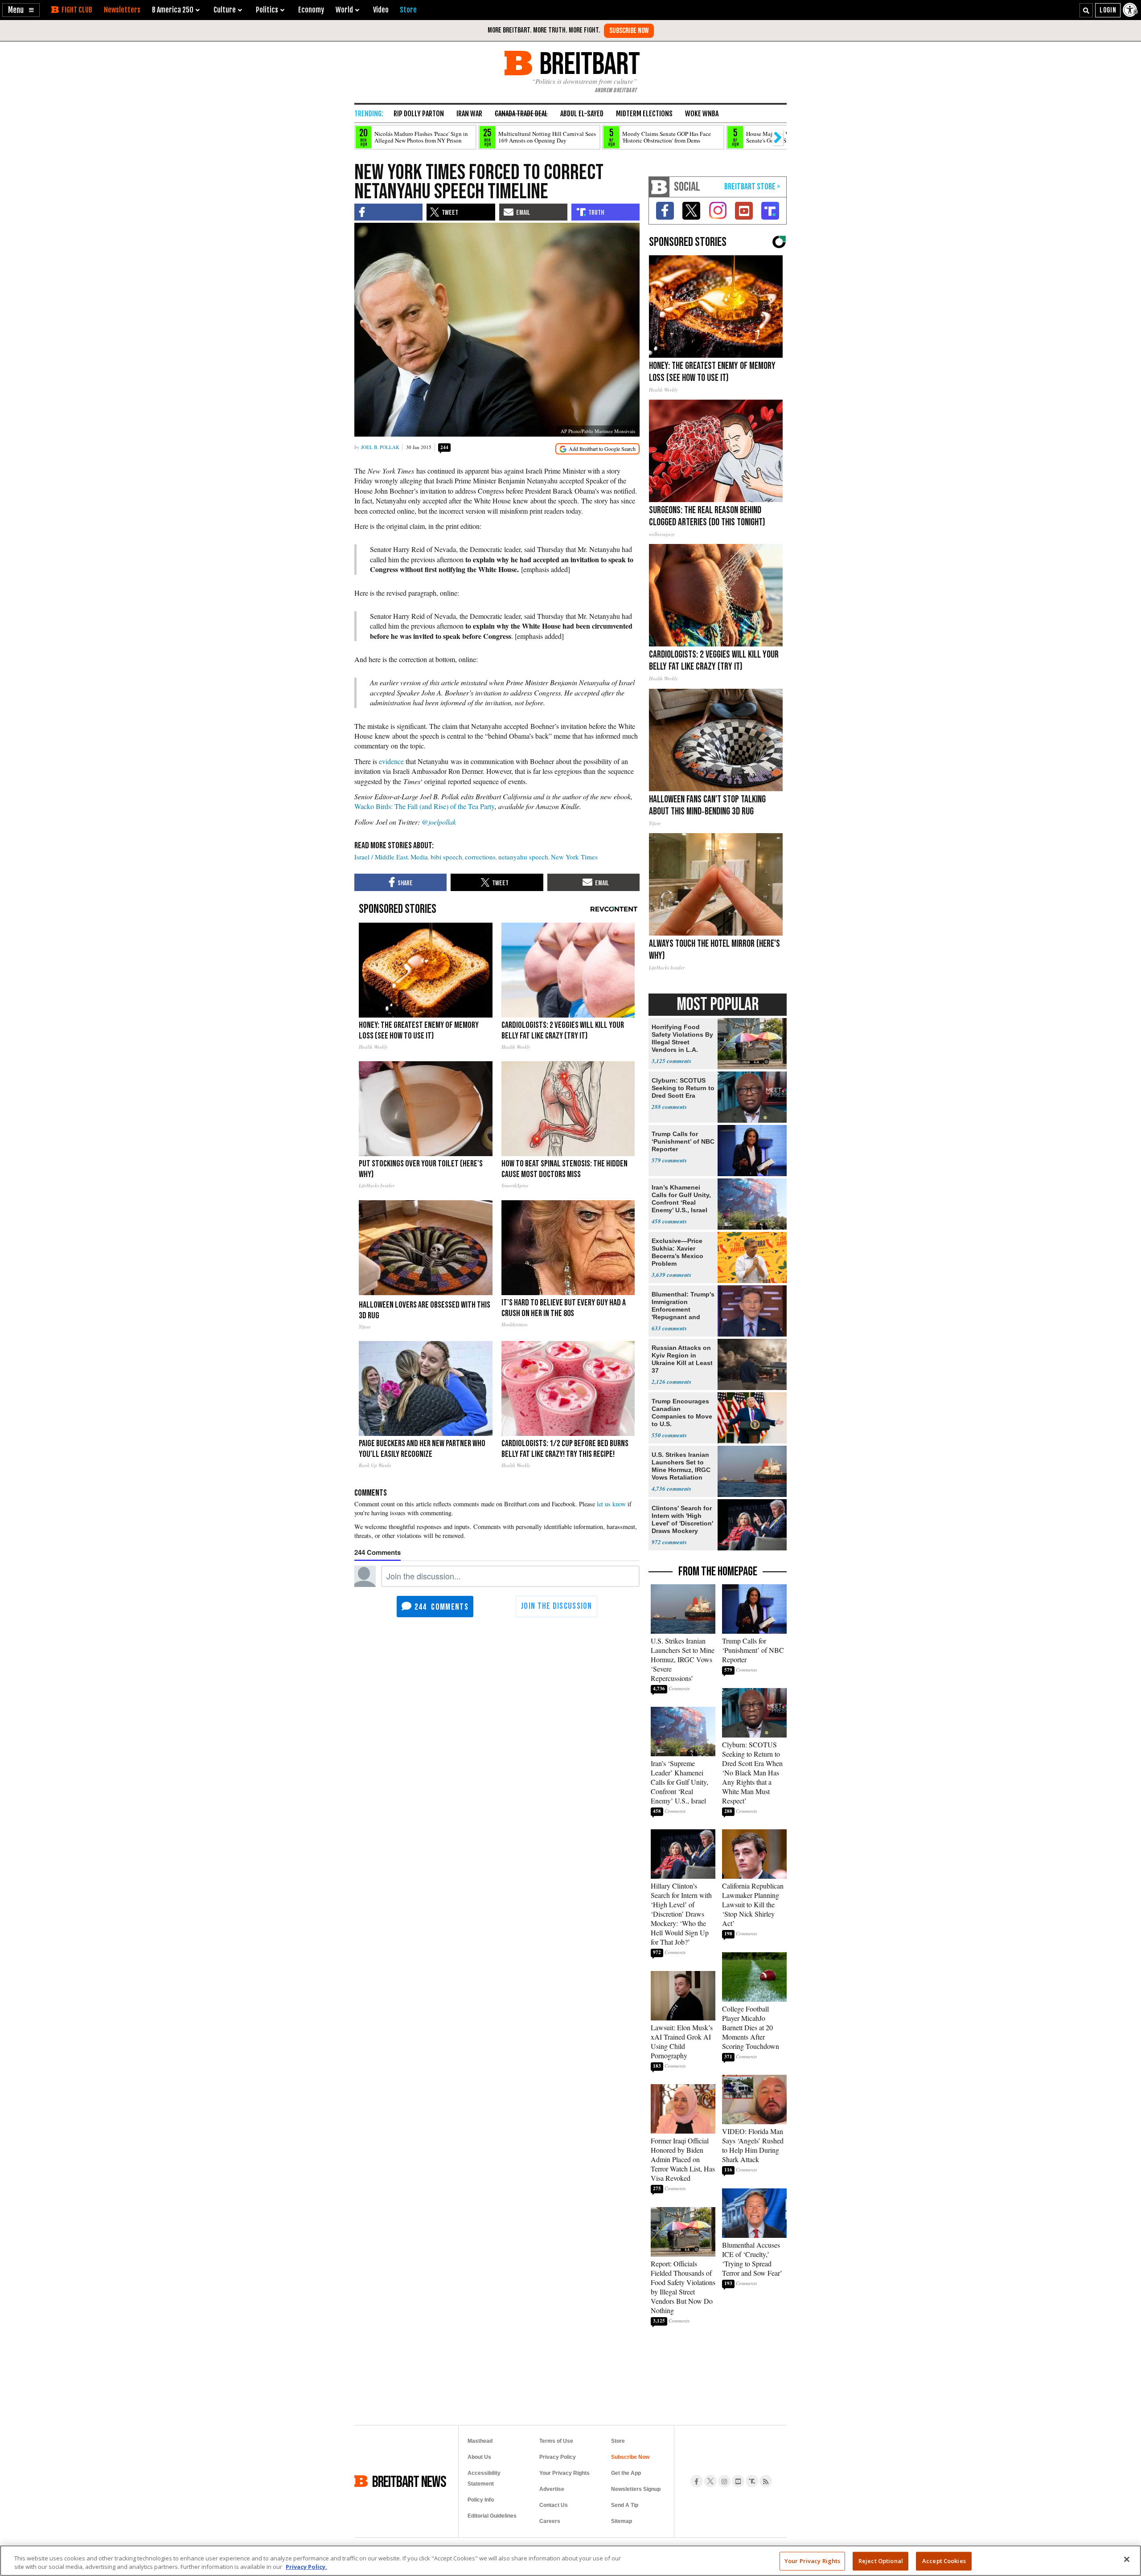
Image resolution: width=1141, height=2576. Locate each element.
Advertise (552, 2489)
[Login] (1108, 10)
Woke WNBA (702, 114)
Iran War (469, 114)
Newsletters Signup (636, 2489)
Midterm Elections (644, 114)
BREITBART (588, 63)
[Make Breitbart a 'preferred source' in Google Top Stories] (597, 449)
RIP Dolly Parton (419, 114)
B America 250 (173, 10)
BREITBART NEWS (409, 2481)
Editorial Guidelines (492, 2516)
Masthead (480, 2441)
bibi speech (446, 857)
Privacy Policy (558, 2457)
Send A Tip (625, 2505)
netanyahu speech (523, 857)
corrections (480, 857)
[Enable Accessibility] (1131, 10)
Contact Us (554, 2505)
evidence (391, 761)
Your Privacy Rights (812, 2561)
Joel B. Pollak (380, 447)
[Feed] (766, 2481)
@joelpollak (439, 822)
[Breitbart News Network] (659, 187)
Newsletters (122, 10)
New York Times (574, 857)
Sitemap (622, 2521)
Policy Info (481, 2500)
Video (381, 10)
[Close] (1127, 2560)
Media (419, 857)
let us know (611, 1504)
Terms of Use (556, 2441)
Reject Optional (881, 2561)
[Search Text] (1086, 10)
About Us (479, 2457)
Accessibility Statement (484, 2478)
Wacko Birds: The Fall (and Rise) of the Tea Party (425, 806)
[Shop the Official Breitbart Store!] (752, 187)
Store (618, 2441)
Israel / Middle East (381, 857)
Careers (550, 2521)
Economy (311, 10)
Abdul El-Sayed (582, 114)
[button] (21, 10)
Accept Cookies (944, 2561)
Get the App (626, 2473)
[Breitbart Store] (408, 10)
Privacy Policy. (306, 2567)
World (344, 10)
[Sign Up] (629, 31)
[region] (570, 2561)
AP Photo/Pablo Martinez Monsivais (598, 431)
